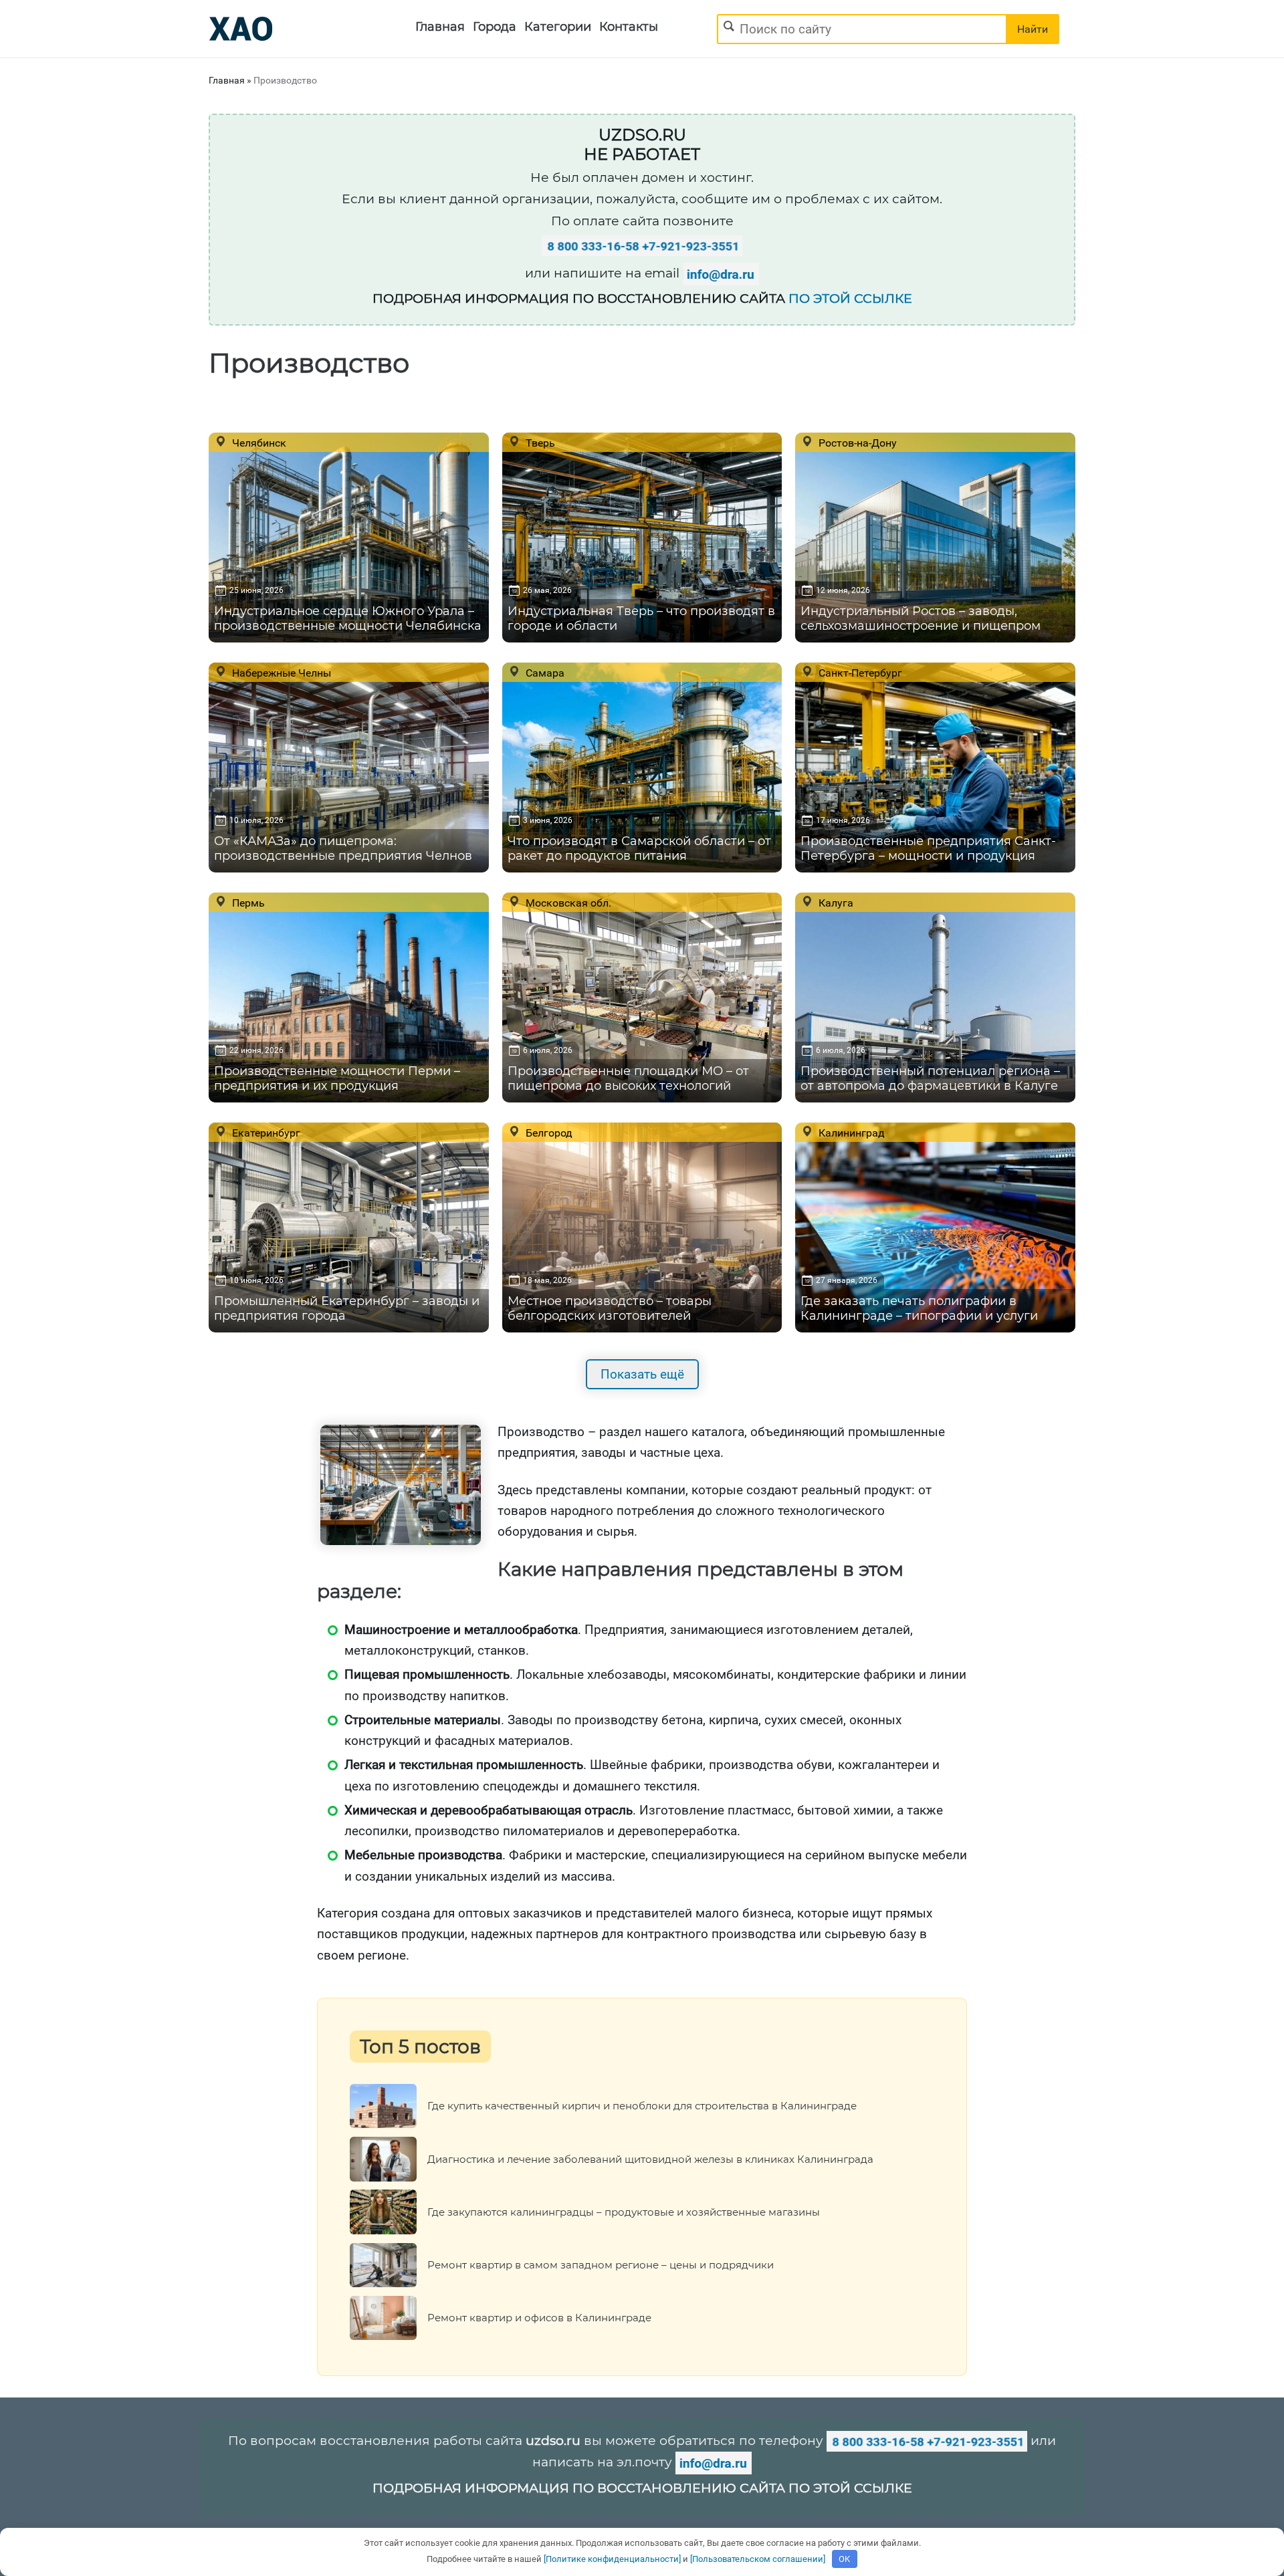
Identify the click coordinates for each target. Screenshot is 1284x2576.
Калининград (850, 1133)
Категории (558, 27)
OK (844, 2559)
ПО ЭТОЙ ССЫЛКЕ (850, 299)
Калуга (835, 903)
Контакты (629, 27)
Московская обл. (567, 903)
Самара (544, 673)
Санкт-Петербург (859, 673)
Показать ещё (642, 1374)
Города (495, 27)
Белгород (548, 1133)
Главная (440, 27)
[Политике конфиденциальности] (612, 2559)
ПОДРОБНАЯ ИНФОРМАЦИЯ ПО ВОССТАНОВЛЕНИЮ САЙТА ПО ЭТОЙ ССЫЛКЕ (642, 2488)
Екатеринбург (265, 1133)
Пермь (247, 903)
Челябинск (258, 443)
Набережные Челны (280, 673)
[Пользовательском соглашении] (758, 2559)
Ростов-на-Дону (856, 443)
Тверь (539, 443)
